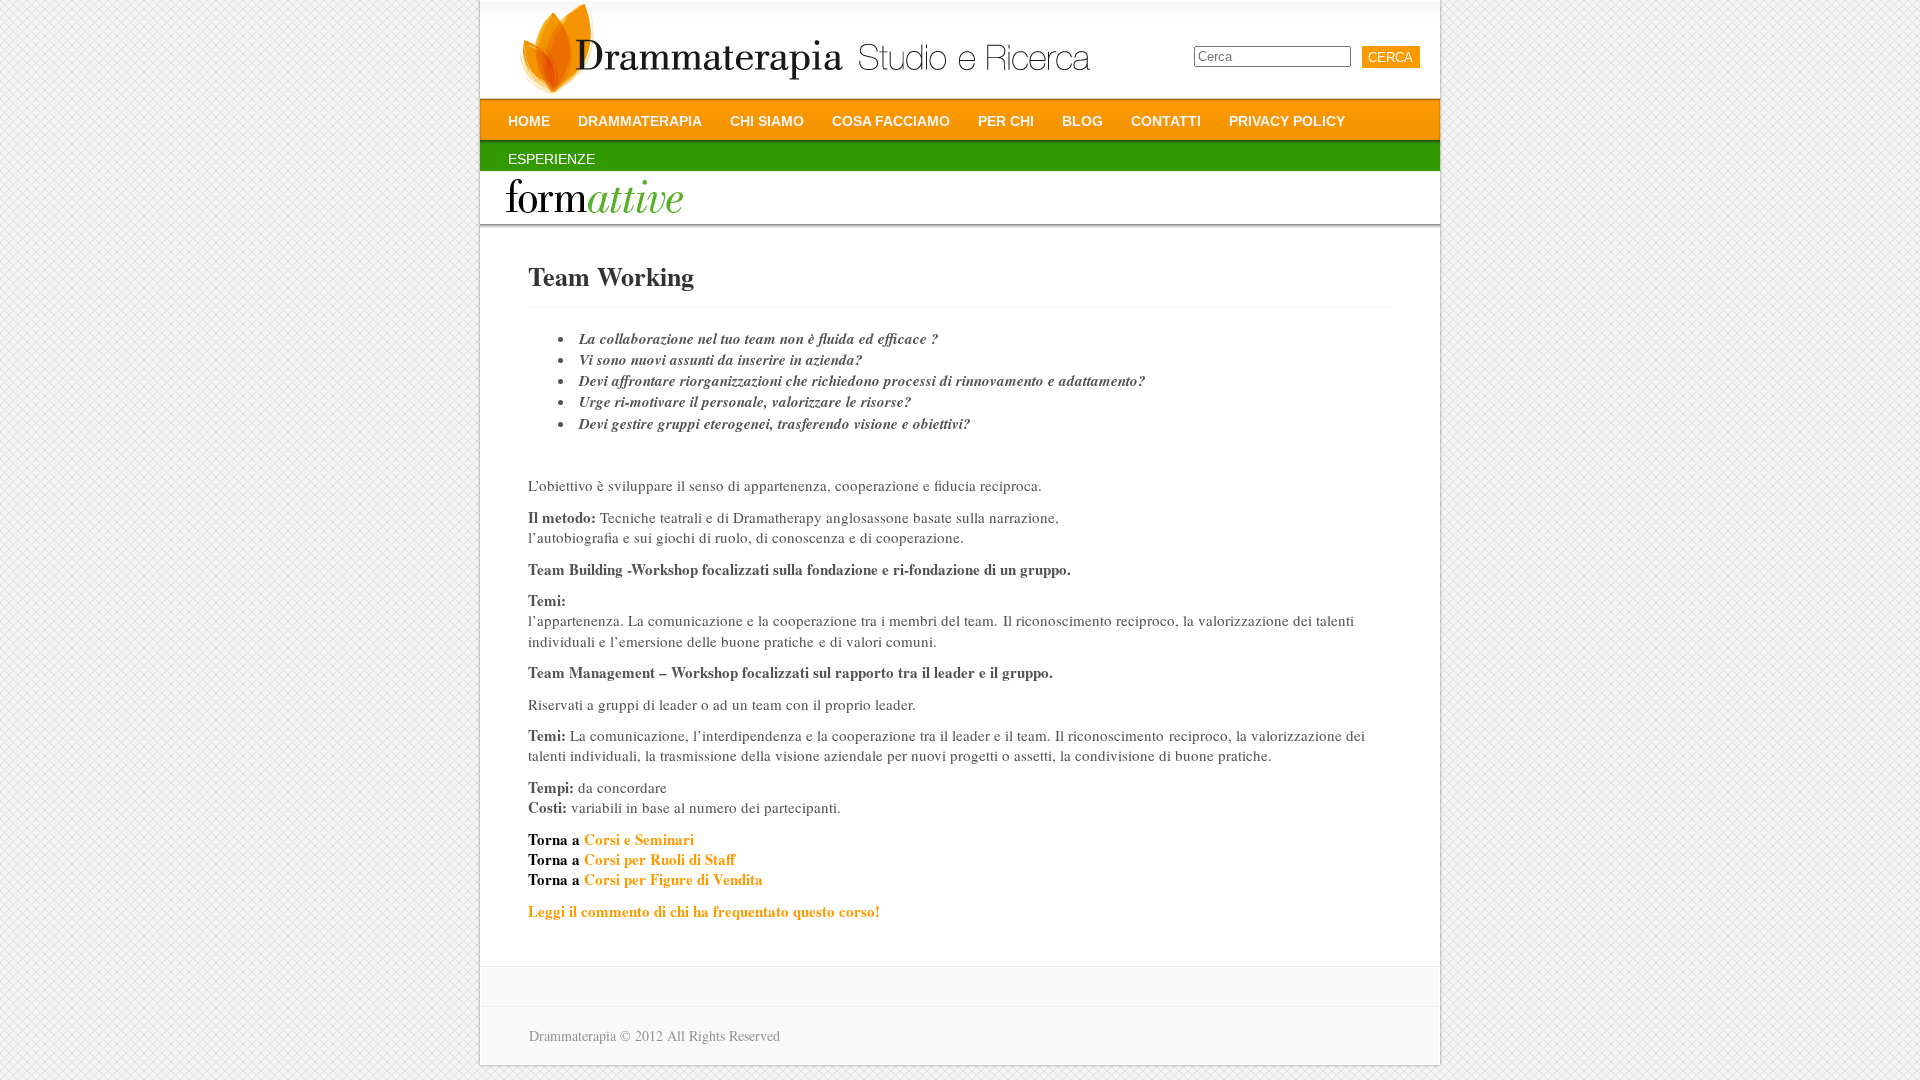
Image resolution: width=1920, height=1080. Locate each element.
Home (529, 121)
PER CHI (1006, 121)
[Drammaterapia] (806, 49)
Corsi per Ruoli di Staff (659, 859)
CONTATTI (1166, 121)
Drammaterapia (640, 121)
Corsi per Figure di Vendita (673, 879)
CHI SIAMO (767, 121)
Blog (1082, 121)
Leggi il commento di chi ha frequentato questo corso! (704, 911)
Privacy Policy (1287, 121)
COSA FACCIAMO (891, 121)
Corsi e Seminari (639, 839)
